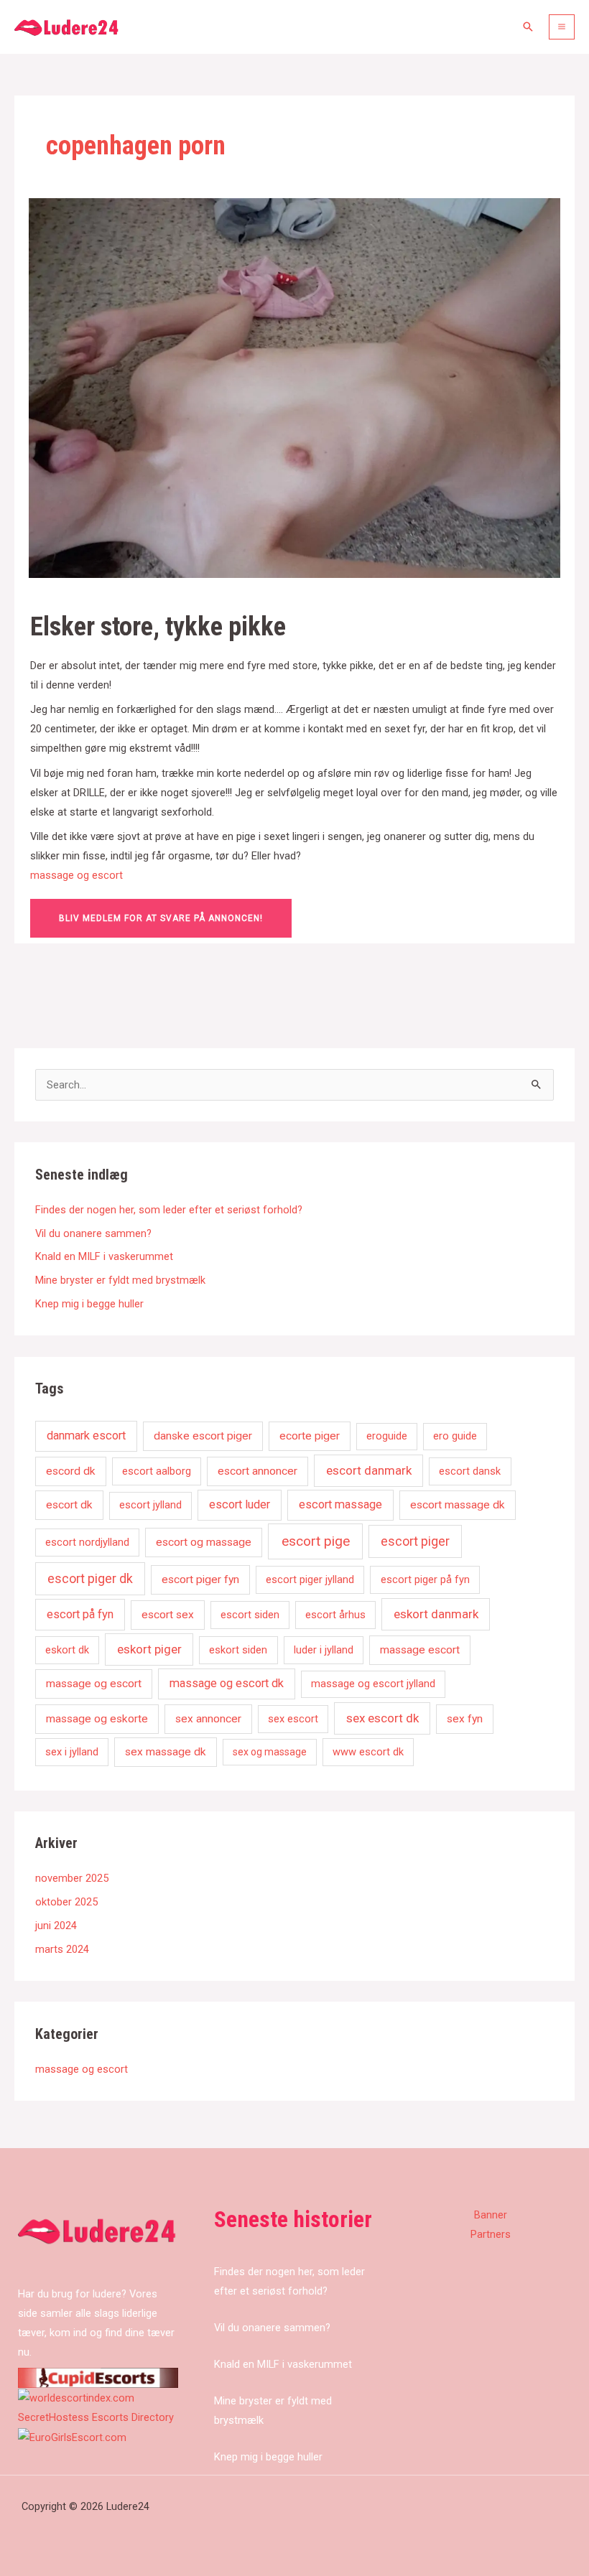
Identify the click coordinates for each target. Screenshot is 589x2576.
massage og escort (76, 875)
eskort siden (238, 1650)
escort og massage (204, 1542)
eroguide (387, 1436)
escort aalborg (157, 1471)
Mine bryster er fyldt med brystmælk (120, 1280)
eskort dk (67, 1650)
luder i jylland (324, 1650)
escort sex (168, 1615)
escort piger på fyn (425, 1579)
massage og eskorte (97, 1719)
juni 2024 (56, 1926)
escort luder (240, 1504)
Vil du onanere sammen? (93, 1233)
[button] (528, 27)
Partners (491, 2234)
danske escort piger (203, 1436)
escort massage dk (458, 1505)
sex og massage (270, 1752)
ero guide (455, 1436)
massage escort (420, 1650)
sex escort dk (382, 1718)
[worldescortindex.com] (76, 2397)
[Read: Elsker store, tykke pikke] (294, 387)
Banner (491, 2215)
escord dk (71, 1471)
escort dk (69, 1505)
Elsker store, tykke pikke (158, 626)
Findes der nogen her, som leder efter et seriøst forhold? (169, 1210)
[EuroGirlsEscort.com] (72, 2437)
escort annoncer (258, 1471)
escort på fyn (80, 1614)
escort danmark (369, 1470)
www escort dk (368, 1752)
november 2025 (72, 1878)
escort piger (415, 1541)
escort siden (250, 1615)
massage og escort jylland (373, 1684)
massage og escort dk (227, 1683)
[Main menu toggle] (562, 27)
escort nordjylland (87, 1542)
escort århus (335, 1615)
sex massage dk (166, 1752)
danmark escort (86, 1436)
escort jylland (150, 1505)
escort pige (316, 1541)
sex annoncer (208, 1719)
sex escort (293, 1719)
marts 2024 (62, 1949)
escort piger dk (90, 1579)
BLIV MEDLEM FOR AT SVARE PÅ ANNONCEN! (161, 918)
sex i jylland (72, 1752)
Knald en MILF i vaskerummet (104, 1256)
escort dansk (470, 1471)
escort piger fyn (200, 1579)
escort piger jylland (310, 1579)
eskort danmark (436, 1614)
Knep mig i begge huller (89, 1304)
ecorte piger (310, 1436)
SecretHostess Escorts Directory (96, 2417)
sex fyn (465, 1719)
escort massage (340, 1504)
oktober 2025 (66, 1902)
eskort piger (149, 1649)
